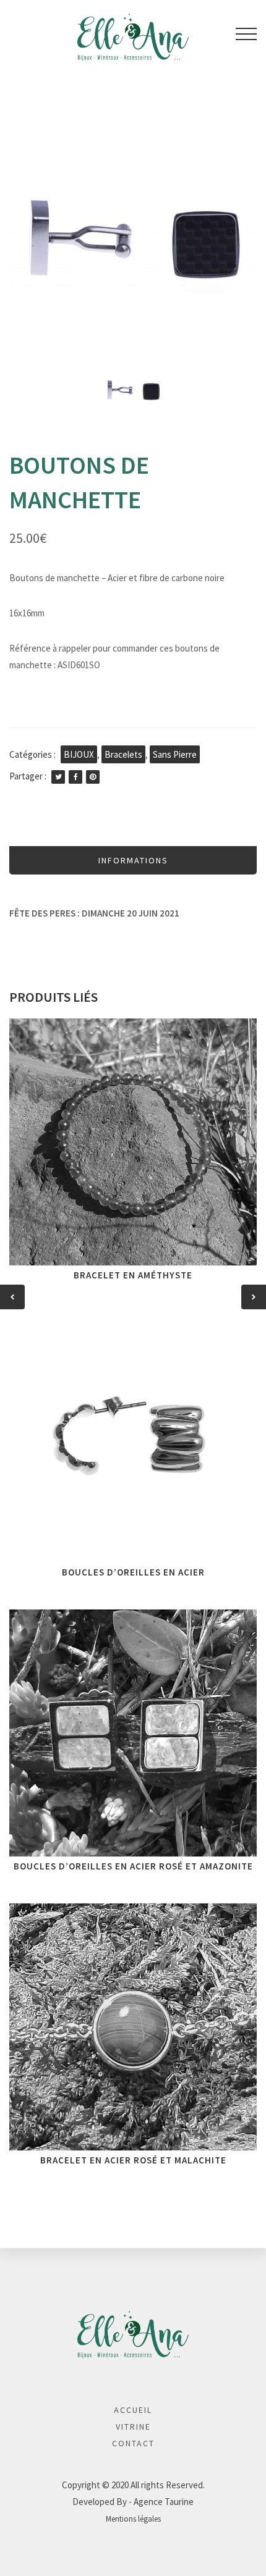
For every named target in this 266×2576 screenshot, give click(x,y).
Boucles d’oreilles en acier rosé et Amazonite (133, 1866)
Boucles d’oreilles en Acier (133, 1572)
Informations (133, 860)
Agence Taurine (164, 2502)
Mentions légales (133, 2519)
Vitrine (133, 2427)
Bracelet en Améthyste (133, 1275)
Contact (133, 2443)
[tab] (133, 860)
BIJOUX (79, 754)
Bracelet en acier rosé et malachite (133, 2160)
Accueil (133, 2410)
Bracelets (123, 754)
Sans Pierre (175, 754)
